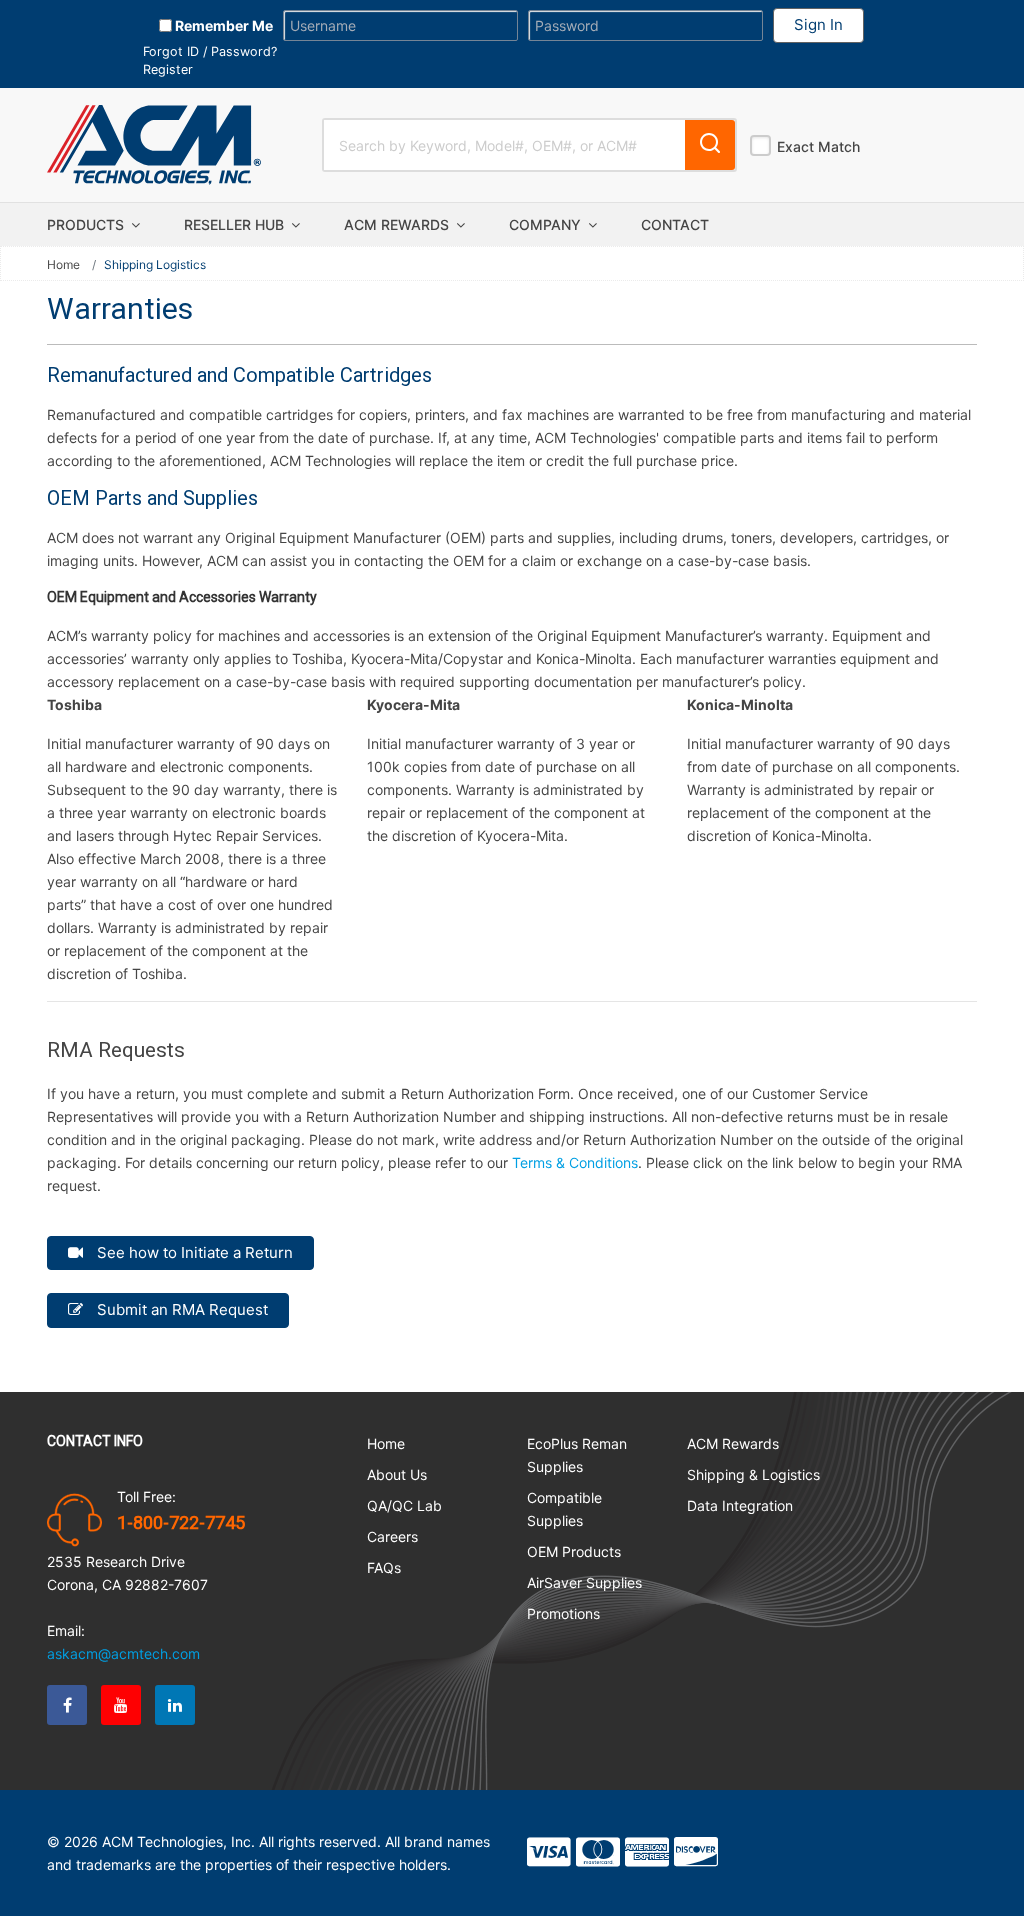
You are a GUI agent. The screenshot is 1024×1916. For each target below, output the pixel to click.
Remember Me (222, 25)
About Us (397, 1474)
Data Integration (740, 1505)
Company (547, 224)
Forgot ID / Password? (210, 51)
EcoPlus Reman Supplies (577, 1455)
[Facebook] (67, 1705)
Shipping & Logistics (753, 1474)
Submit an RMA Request (180, 1309)
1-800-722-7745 (181, 1523)
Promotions (563, 1613)
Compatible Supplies (564, 1509)
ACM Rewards (398, 224)
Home (63, 265)
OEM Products (574, 1551)
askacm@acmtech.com (123, 1653)
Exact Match (818, 146)
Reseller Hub (236, 224)
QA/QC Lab (404, 1505)
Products (87, 224)
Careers (392, 1536)
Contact (675, 224)
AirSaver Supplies (584, 1582)
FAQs (384, 1567)
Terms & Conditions (575, 1162)
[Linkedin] (175, 1705)
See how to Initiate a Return (193, 1252)
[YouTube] (121, 1705)
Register (168, 69)
